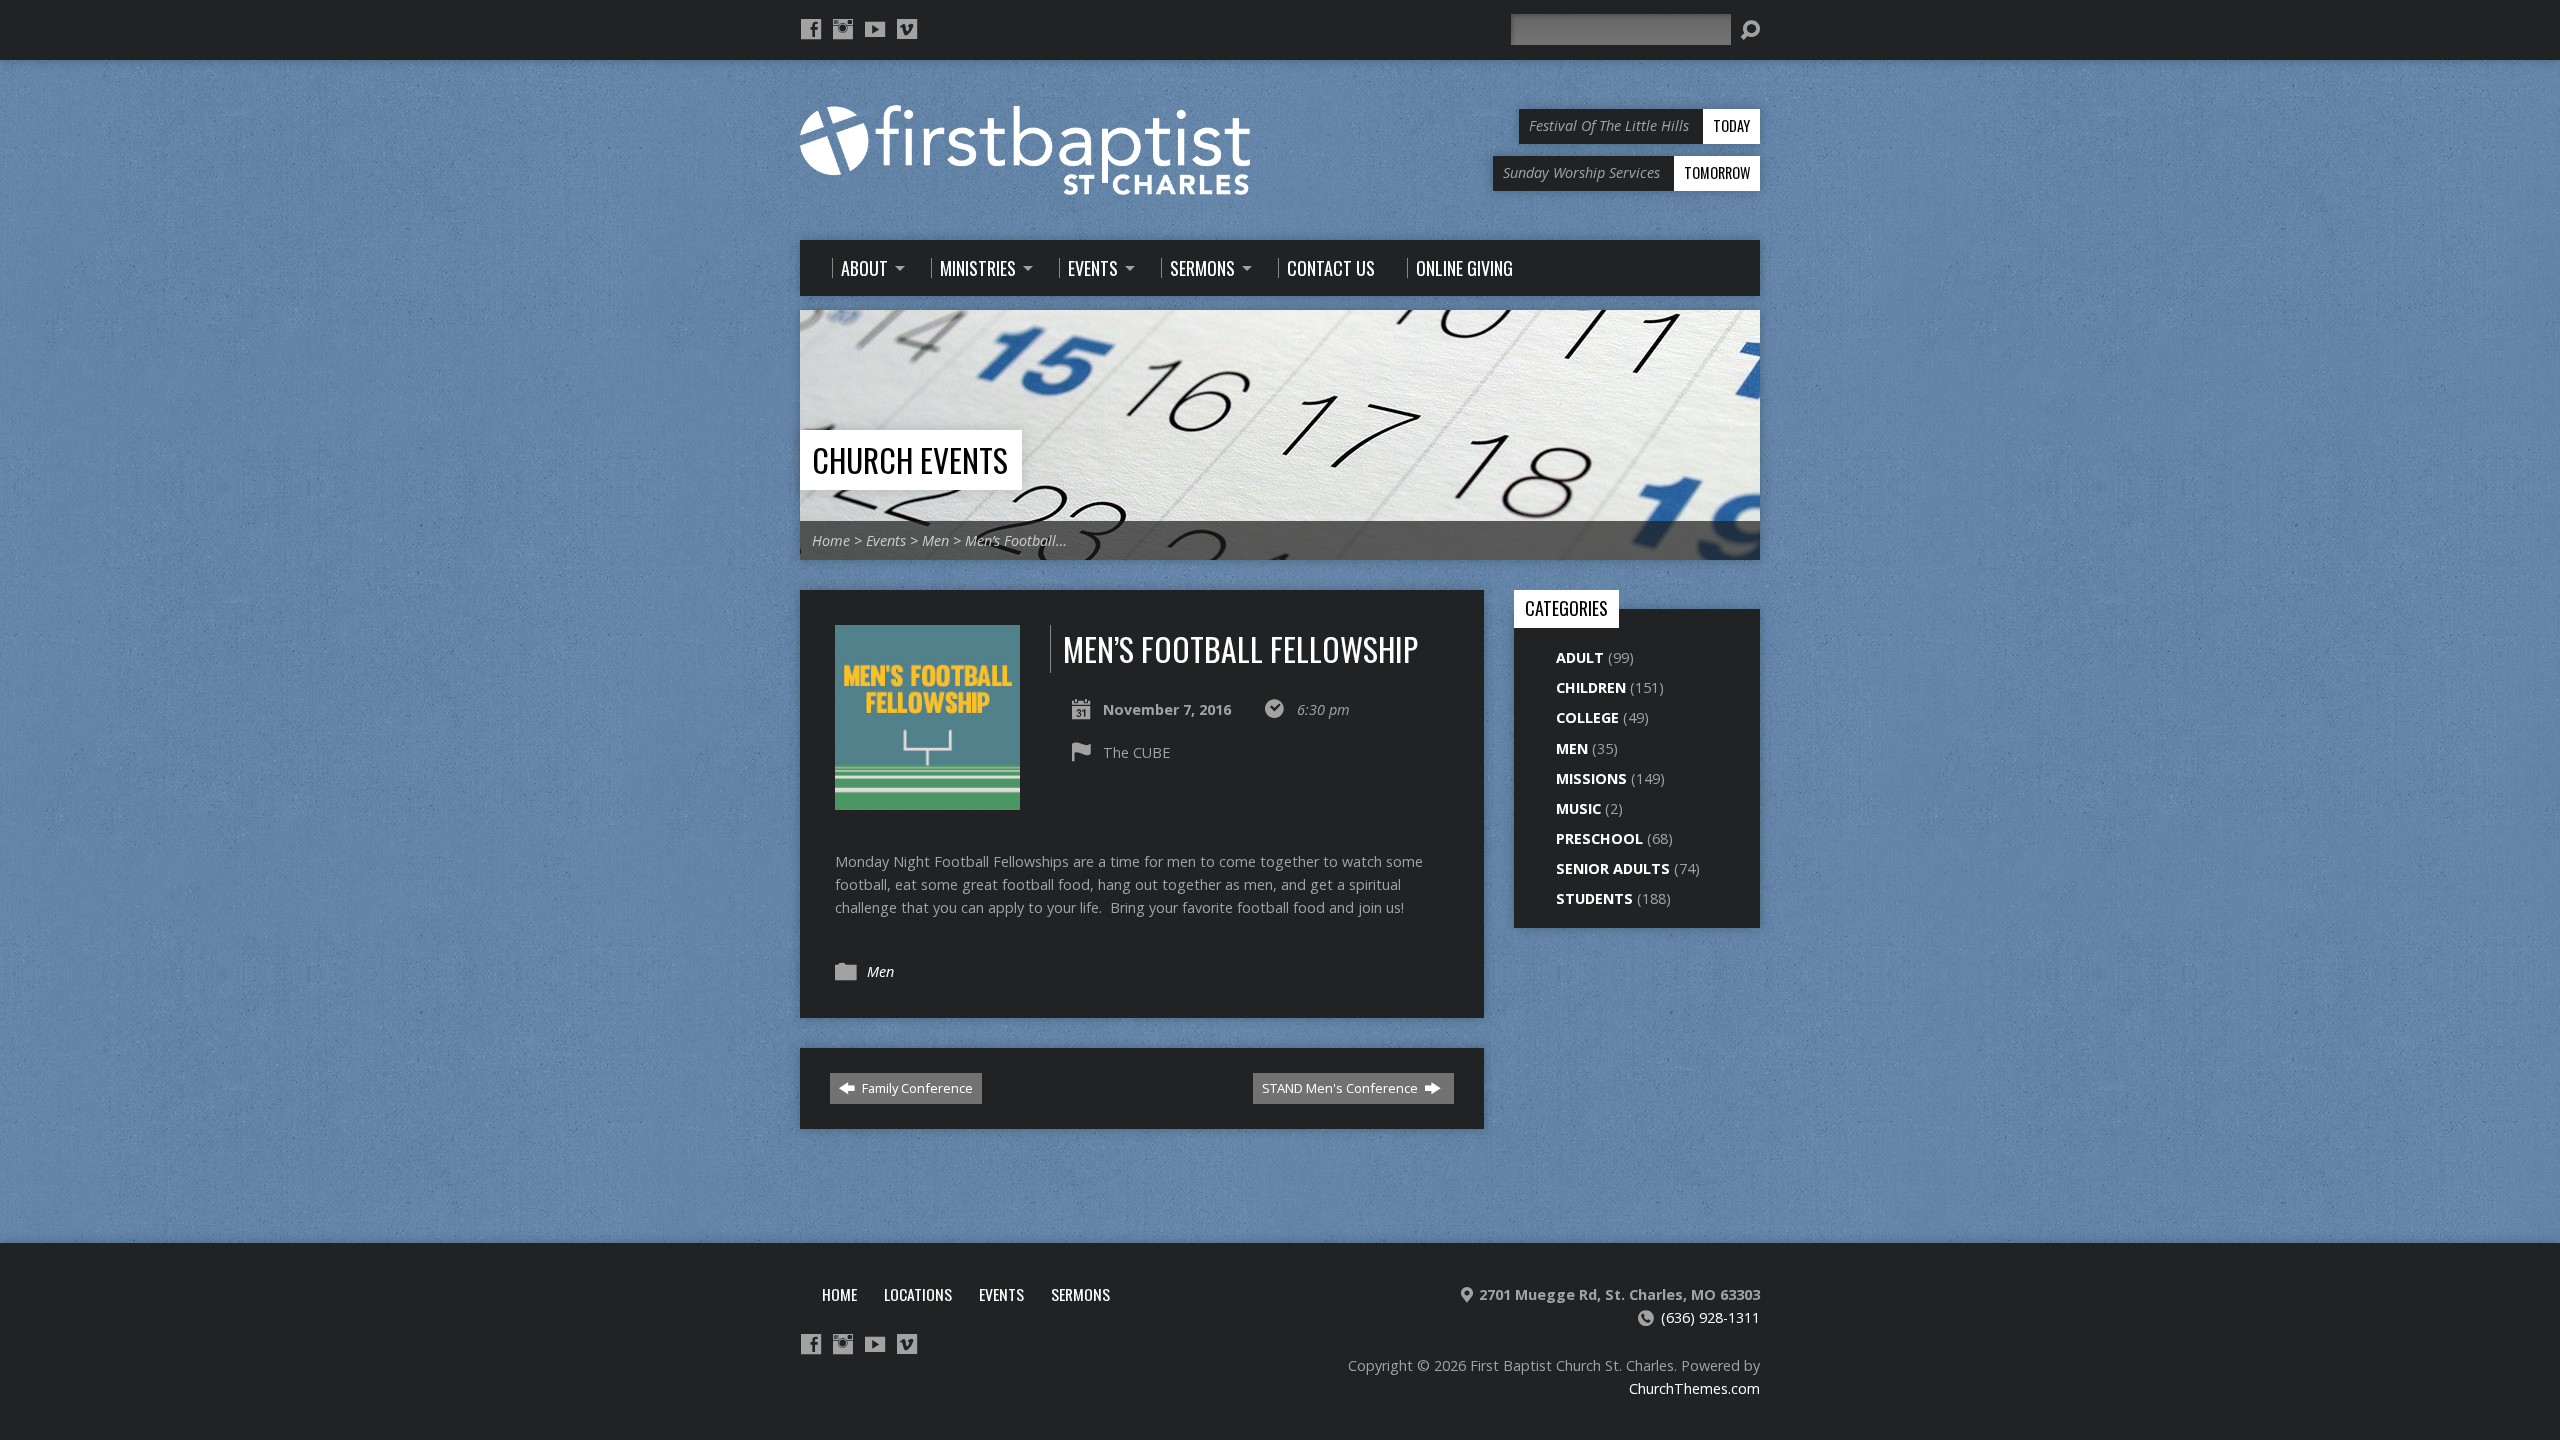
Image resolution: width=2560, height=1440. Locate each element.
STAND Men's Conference (1341, 1088)
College (1587, 717)
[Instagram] (843, 29)
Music (1578, 808)
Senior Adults (1613, 868)
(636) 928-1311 (1710, 1317)
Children (1591, 687)
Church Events (910, 459)
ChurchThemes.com (1694, 1388)
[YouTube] (875, 29)
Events (886, 540)
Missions (1591, 778)
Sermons (1080, 1294)
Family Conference (916, 1088)
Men (935, 540)
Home (831, 540)
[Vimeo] (907, 29)
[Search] (1750, 30)
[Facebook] (811, 29)
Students (1594, 898)
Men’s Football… (1016, 540)
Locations (918, 1294)
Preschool (1599, 838)
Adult (1580, 657)
